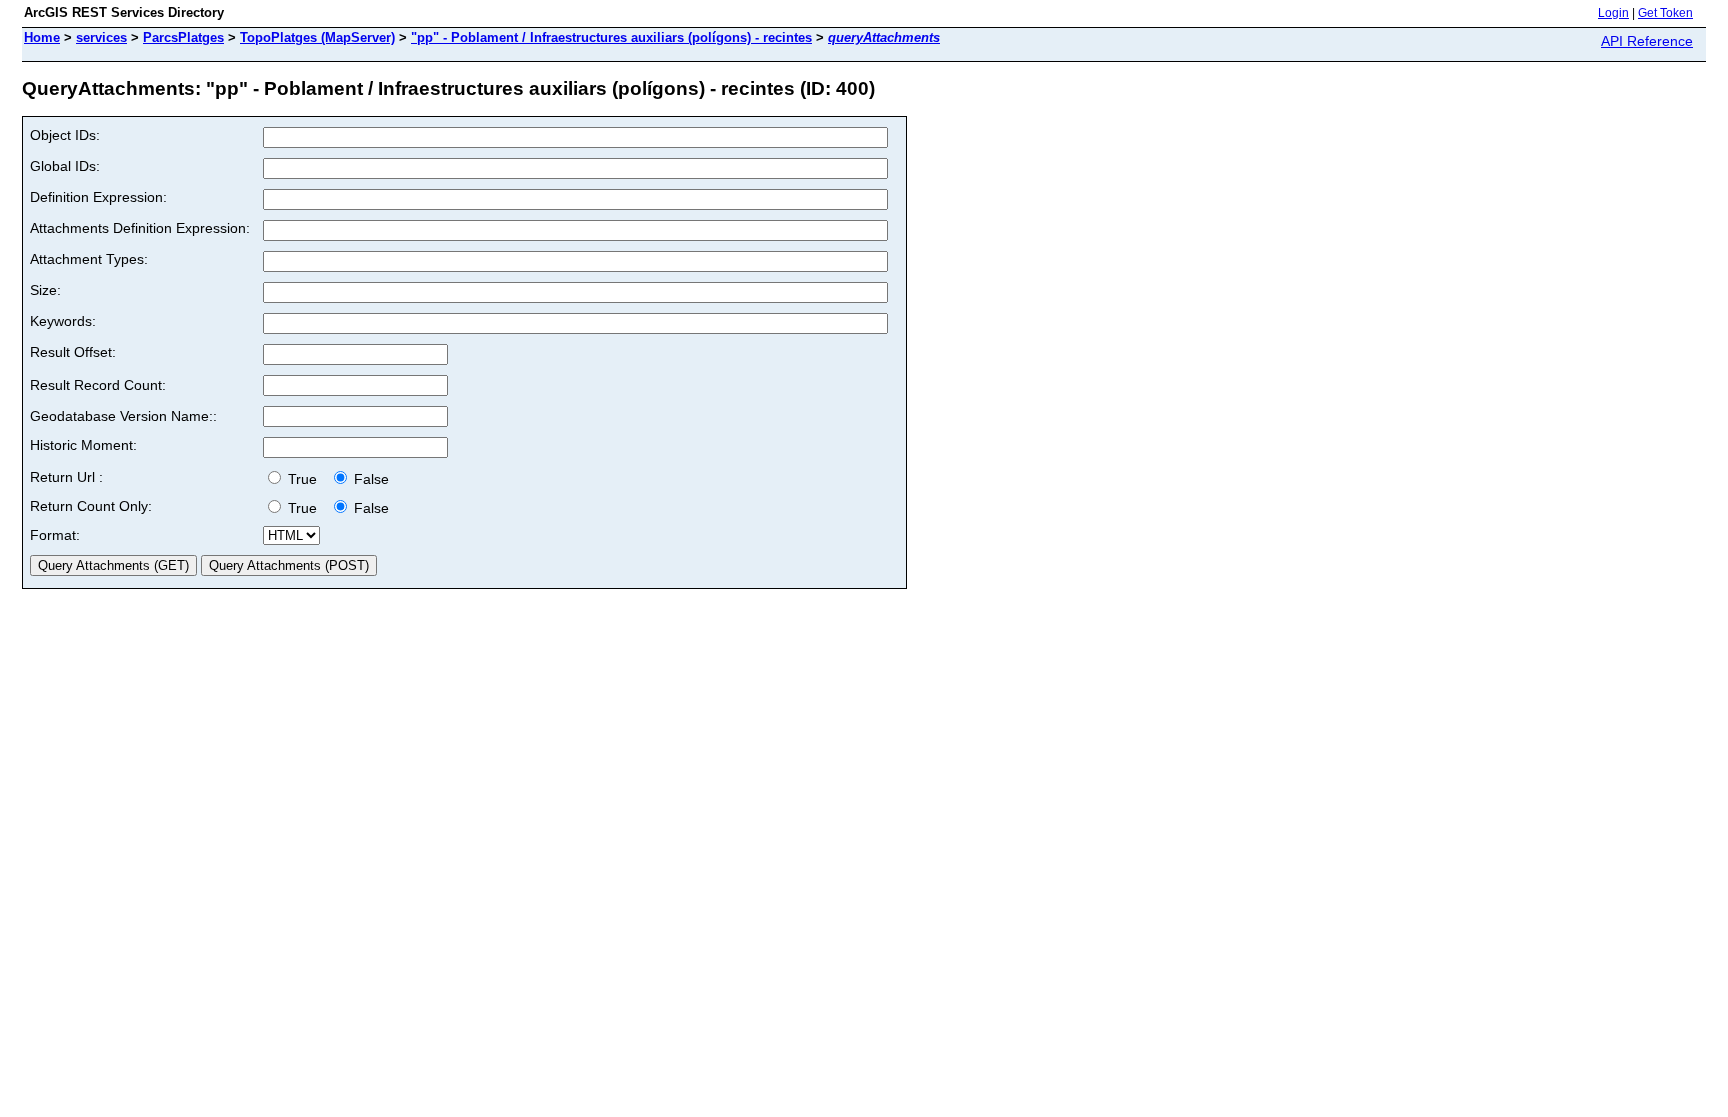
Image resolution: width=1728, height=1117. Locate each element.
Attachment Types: (89, 259)
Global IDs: (65, 166)
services (101, 37)
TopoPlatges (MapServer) (317, 37)
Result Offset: (73, 352)
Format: (55, 535)
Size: (45, 290)
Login (1613, 13)
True (304, 479)
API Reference (1647, 41)
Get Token (1665, 13)
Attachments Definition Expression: (140, 228)
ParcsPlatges (183, 37)
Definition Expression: (98, 197)
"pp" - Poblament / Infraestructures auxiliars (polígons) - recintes (611, 37)
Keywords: (63, 321)
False (369, 479)
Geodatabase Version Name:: (123, 416)
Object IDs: (65, 135)
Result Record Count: (98, 385)
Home (42, 37)
